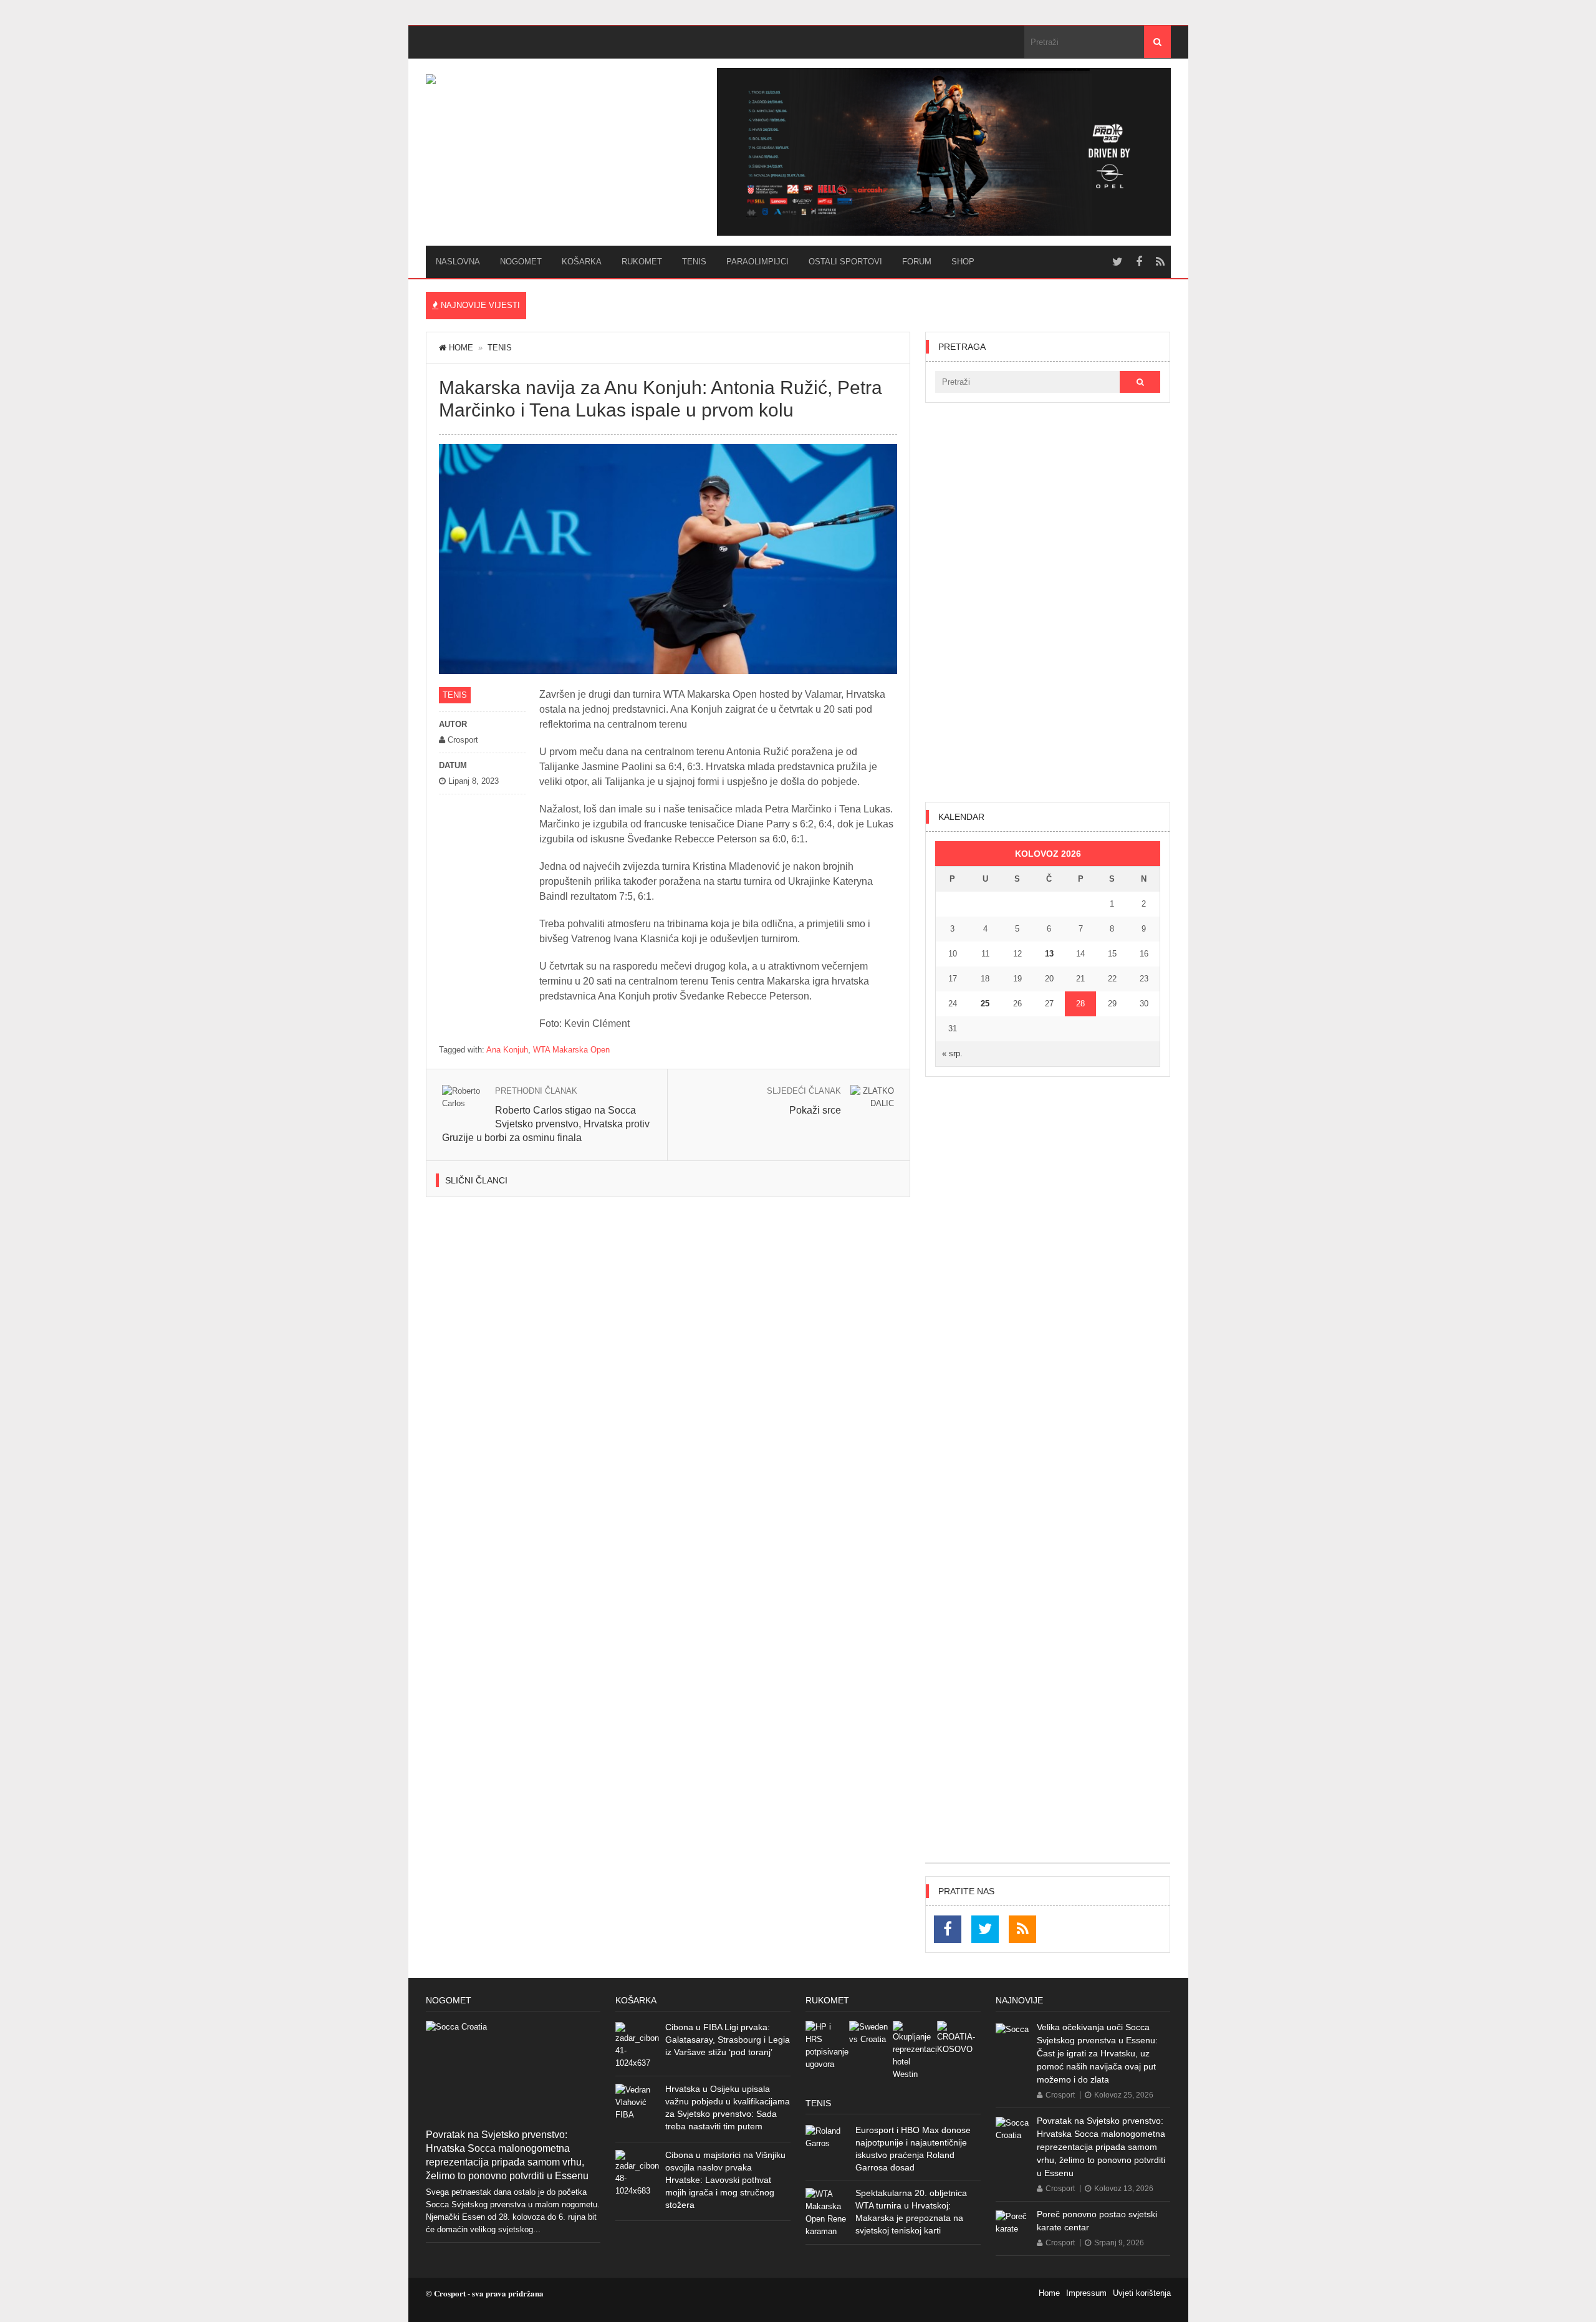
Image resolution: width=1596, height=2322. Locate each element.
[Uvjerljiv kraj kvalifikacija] (959, 2043)
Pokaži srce (815, 1110)
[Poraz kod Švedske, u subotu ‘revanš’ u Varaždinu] (871, 2043)
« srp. (952, 1053)
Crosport (1060, 2095)
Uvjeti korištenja (1142, 2293)
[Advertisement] (1048, 602)
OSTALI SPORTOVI (845, 262)
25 (985, 1004)
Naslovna (458, 262)
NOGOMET (521, 262)
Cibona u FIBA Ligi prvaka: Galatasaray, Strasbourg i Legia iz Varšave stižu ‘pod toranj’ (728, 2040)
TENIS (694, 262)
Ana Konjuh (507, 1050)
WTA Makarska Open (571, 1050)
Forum (917, 262)
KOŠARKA (582, 262)
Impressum (1086, 2293)
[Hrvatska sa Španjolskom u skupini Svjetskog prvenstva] (827, 2046)
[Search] (1157, 42)
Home (461, 348)
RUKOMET (642, 262)
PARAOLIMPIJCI (757, 262)
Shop (963, 262)
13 (1049, 954)
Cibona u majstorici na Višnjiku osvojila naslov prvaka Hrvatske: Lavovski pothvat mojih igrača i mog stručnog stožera (725, 2180)
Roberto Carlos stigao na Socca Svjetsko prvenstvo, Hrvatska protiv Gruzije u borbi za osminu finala (546, 1124)
